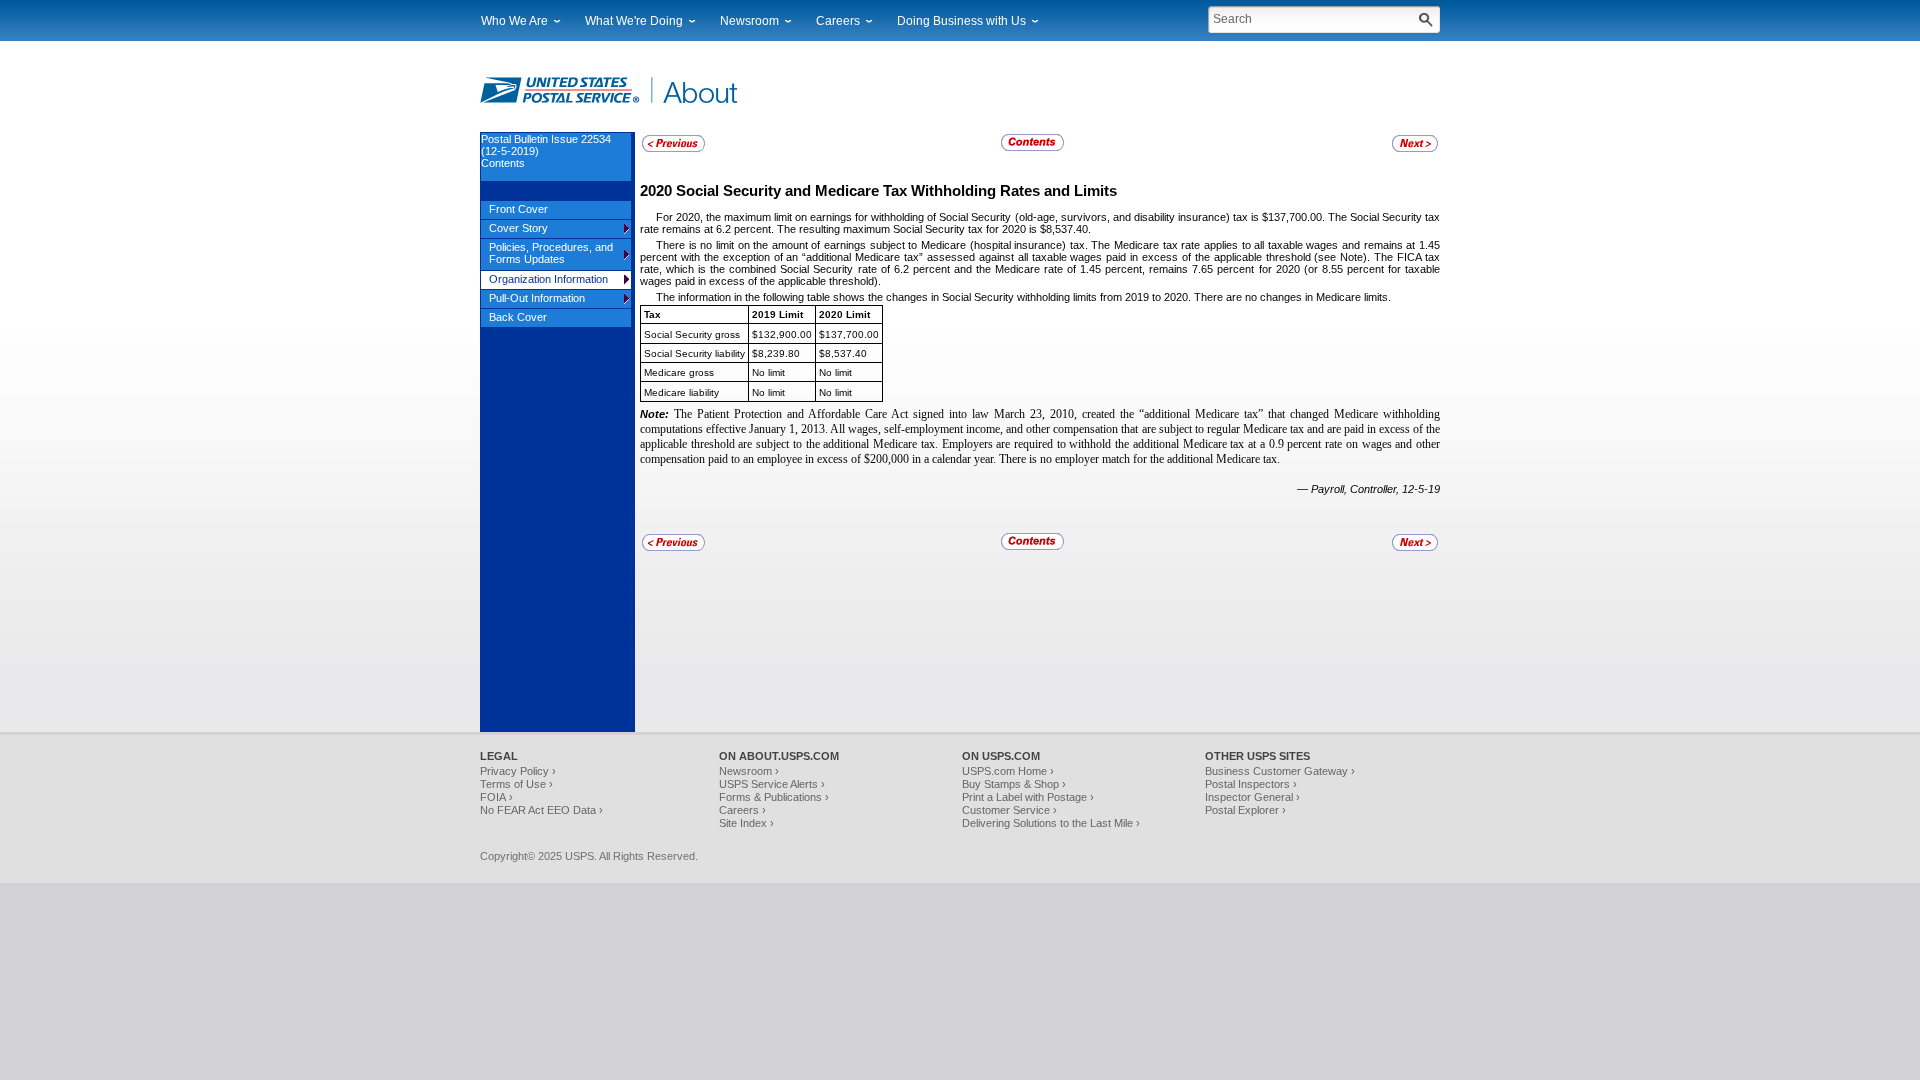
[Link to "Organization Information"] (673, 149)
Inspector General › (1252, 797)
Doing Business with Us (961, 21)
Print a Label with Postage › (1028, 797)
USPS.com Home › (1008, 771)
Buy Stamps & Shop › (1014, 784)
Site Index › (746, 823)
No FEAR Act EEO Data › (541, 810)
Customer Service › (1009, 810)
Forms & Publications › (774, 797)
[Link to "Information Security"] (1415, 149)
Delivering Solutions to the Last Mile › (1051, 823)
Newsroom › (749, 771)
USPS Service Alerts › (772, 784)
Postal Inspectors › (1251, 784)
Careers (838, 21)
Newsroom (749, 21)
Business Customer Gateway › (1280, 771)
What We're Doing (634, 21)
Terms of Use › (516, 784)
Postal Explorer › (1245, 810)
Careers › (742, 810)
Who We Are (514, 21)
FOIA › (496, 797)
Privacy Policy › (518, 771)
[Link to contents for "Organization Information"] (1034, 148)
